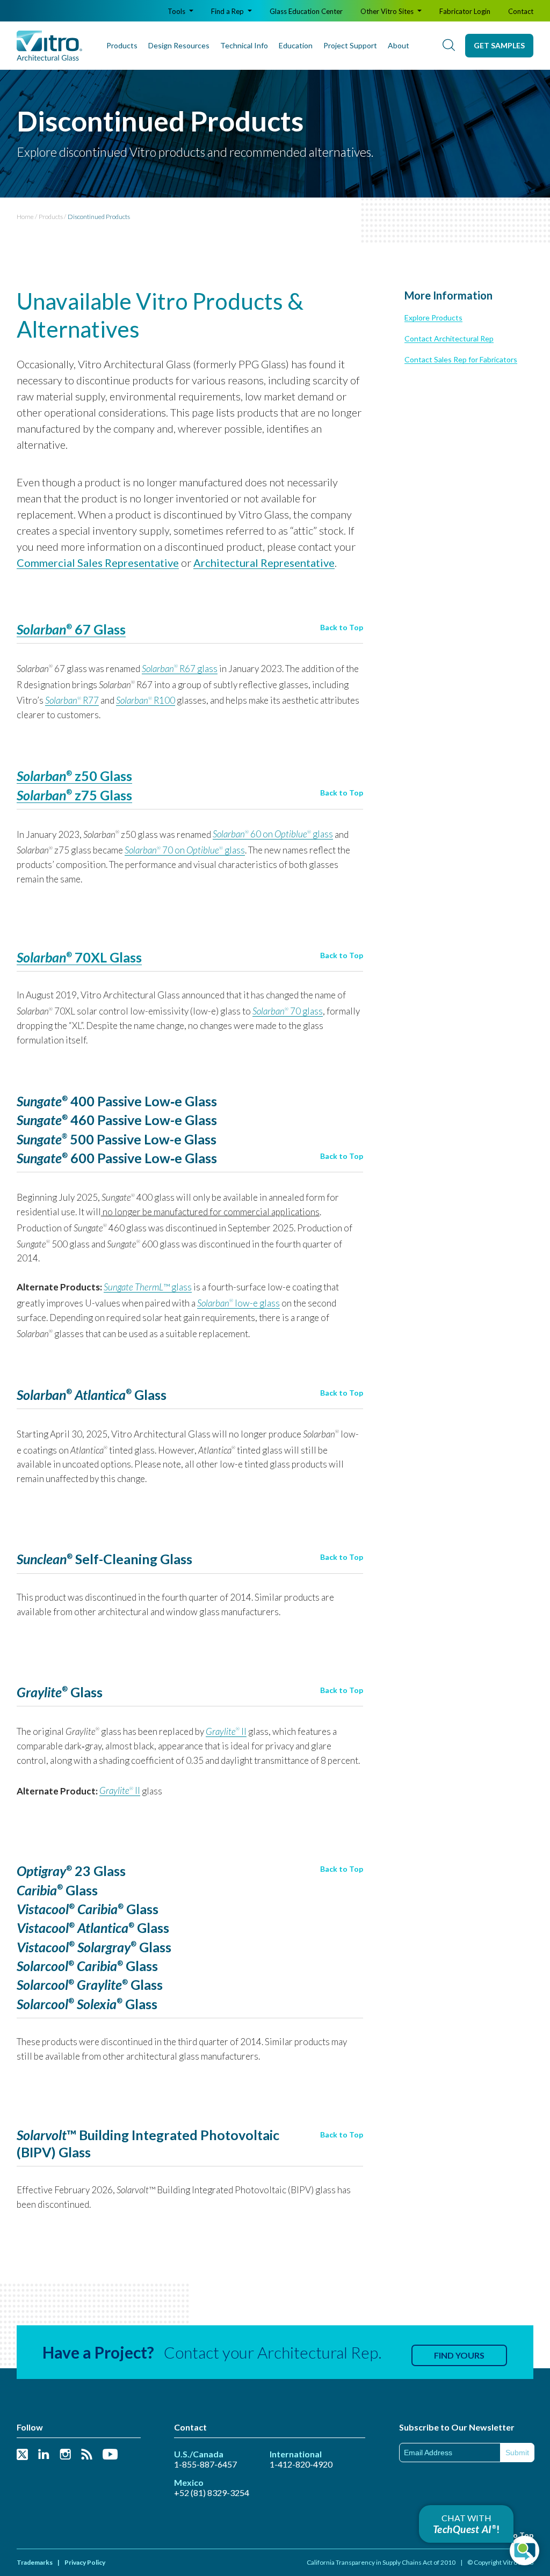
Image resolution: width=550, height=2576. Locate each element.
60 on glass (273, 834)
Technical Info (244, 45)
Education (296, 45)
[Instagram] (65, 2455)
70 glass (288, 1011)
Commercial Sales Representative (98, 563)
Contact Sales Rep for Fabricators (461, 359)
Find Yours (459, 2355)
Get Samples (499, 45)
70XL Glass (104, 957)
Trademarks (35, 2562)
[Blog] (87, 2455)
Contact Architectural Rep (449, 338)
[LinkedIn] (44, 2455)
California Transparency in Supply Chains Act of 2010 (381, 2562)
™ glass (148, 1287)
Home (25, 217)
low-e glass (238, 1303)
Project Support (350, 45)
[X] (22, 2455)
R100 (146, 700)
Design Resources (179, 45)
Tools (177, 11)
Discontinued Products (99, 217)
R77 (72, 700)
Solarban (41, 957)
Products (122, 45)
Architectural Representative (264, 563)
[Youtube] (110, 2455)
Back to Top (342, 627)
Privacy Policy (85, 2562)
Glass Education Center (306, 11)
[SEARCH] (448, 46)
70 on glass (185, 850)
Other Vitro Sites (388, 11)
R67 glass (180, 669)
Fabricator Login (465, 11)
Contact (521, 11)
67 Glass (71, 629)
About (399, 45)
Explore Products (433, 318)
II (226, 1731)
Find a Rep (228, 11)
